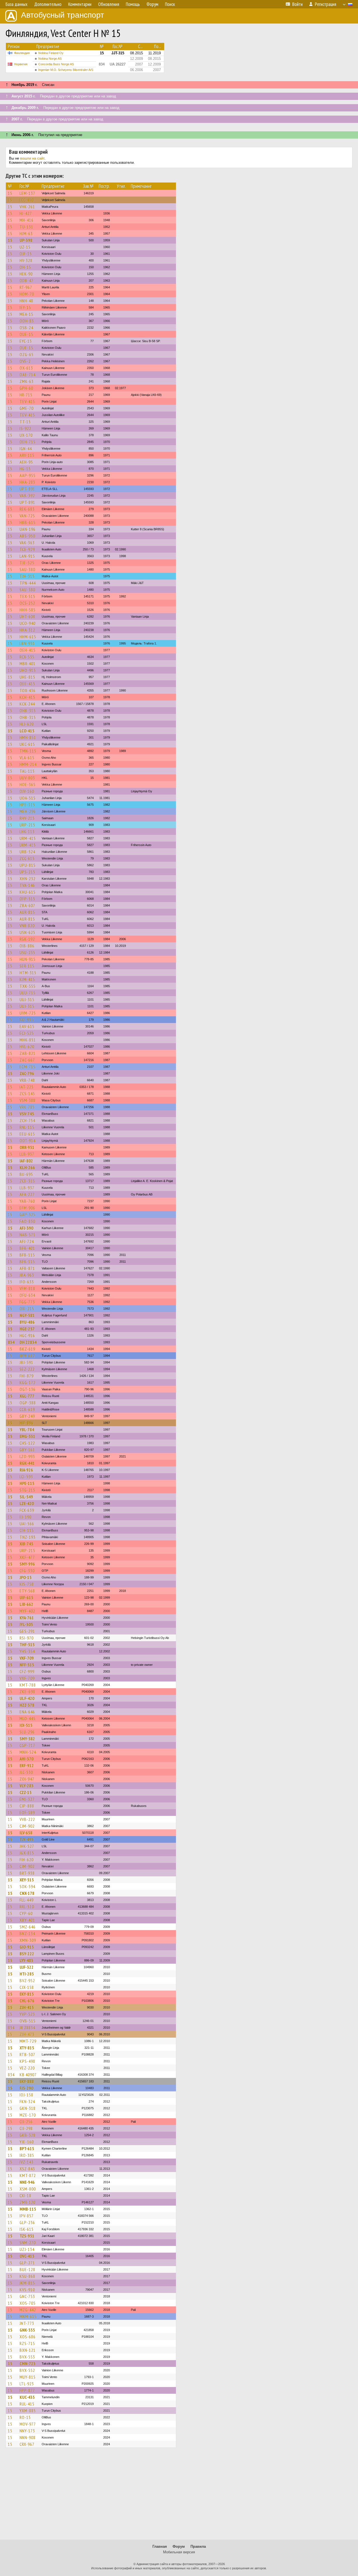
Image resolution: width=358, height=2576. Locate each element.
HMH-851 (28, 737)
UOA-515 (28, 798)
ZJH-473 (27, 2034)
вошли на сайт (32, 158)
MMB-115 (28, 2209)
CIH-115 (27, 1530)
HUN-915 (28, 959)
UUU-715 (28, 993)
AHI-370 (27, 1759)
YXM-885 (28, 2411)
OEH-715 (28, 442)
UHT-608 (27, 616)
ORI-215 (27, 1309)
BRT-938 (27, 1873)
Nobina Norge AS (50, 59)
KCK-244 (27, 704)
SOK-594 (27, 1886)
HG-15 (25, 469)
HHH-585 (28, 610)
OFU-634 (27, 1295)
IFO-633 (27, 1282)
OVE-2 (25, 361)
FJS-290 (26, 2088)
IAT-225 (27, 1087)
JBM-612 (27, 1356)
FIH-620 (27, 1860)
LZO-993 (27, 1456)
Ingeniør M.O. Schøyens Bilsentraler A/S (66, 70)
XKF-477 (27, 1557)
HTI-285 (27, 1974)
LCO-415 (27, 731)
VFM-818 (27, 1288)
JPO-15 (26, 1577)
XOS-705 (28, 2303)
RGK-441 (27, 1463)
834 (11, 1342)
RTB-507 (27, 2054)
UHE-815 (27, 677)
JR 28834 (27, 2028)
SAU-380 (27, 569)
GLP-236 (27, 2222)
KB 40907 (28, 2075)
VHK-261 (27, 207)
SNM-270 (28, 2243)
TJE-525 (27, 563)
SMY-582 (27, 1739)
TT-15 (25, 422)
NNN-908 (28, 2437)
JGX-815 (27, 1853)
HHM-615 (28, 637)
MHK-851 (28, 1040)
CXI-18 (25, 2196)
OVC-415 (27, 2256)
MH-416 (27, 220)
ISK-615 (27, 2229)
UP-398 (26, 240)
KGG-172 (28, 1382)
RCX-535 (27, 657)
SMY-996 (27, 1564)
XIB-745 (26, 1544)
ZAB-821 (28, 1053)
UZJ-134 (27, 2249)
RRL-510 (27, 1907)
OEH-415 (28, 650)
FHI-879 (27, 1376)
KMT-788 (28, 1685)
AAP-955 (28, 475)
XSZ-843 (27, 2169)
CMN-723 (28, 2364)
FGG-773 (27, 1302)
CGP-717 (27, 1745)
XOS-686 (28, 2337)
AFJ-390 (26, 1228)
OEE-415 (27, 684)
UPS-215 (27, 872)
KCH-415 (27, 697)
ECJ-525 (27, 1033)
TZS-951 (27, 2236)
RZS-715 (27, 2343)
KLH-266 (27, 1167)
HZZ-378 (27, 1705)
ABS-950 (27, 536)
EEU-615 (27, 1134)
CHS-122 (27, 1443)
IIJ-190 (26, 1517)
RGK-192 (27, 939)
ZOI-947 (27, 1779)
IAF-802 (26, 1161)
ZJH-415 (27, 2007)
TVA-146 (27, 885)
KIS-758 (27, 1584)
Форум (179, 2546)
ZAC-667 (27, 1060)
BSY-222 (27, 1954)
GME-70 (27, 408)
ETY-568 (27, 1591)
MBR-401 (28, 664)
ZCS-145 (27, 1094)
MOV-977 (28, 2424)
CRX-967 (27, 2444)
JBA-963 (27, 1275)
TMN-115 (28, 751)
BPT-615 (27, 2148)
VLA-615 (27, 758)
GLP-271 (27, 2263)
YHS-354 (27, 1651)
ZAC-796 (27, 1073)
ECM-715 (28, 1067)
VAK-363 (27, 543)
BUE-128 (27, 2269)
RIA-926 (26, 1470)
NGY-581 (27, 1315)
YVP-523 (27, 2014)
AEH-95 (26, 462)
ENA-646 (27, 1712)
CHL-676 (27, 2001)
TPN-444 (28, 583)
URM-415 (28, 838)
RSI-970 (27, 1638)
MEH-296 (28, 811)
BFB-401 (27, 1248)
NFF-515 (27, 1665)
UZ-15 (25, 247)
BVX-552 (27, 2370)
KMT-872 (28, 2175)
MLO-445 (28, 1718)
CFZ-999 (27, 1671)
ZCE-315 (27, 1181)
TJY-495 (27, 1839)
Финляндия (22, 53)
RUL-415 (27, 2404)
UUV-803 (27, 778)
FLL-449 (27, 1900)
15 (10, 193)
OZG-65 (27, 354)
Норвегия (21, 64)
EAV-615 (27, 1026)
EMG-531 (27, 1436)
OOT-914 (28, 1141)
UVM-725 (28, 1013)
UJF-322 (27, 1967)
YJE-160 (27, 2142)
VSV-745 (27, 1114)
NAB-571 (28, 1235)
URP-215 (27, 825)
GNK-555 (27, 2330)
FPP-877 (27, 2390)
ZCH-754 (27, 1120)
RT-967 (26, 287)
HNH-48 (26, 301)
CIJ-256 (26, 2122)
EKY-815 (27, 1994)
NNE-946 (27, 2182)
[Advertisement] (179, 2496)
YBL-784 (27, 1430)
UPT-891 (27, 489)
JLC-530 (26, 1772)
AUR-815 (27, 912)
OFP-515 (27, 899)
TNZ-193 (28, 1537)
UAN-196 (28, 529)
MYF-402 (27, 1611)
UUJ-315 (27, 999)
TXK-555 (28, 986)
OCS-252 (27, 603)
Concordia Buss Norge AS (56, 64)
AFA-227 (27, 1194)
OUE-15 (26, 334)
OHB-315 (28, 711)
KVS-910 (27, 2290)
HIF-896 (26, 1423)
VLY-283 (27, 1786)
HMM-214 (28, 764)
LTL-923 (27, 2384)
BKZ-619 (27, 1349)
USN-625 (27, 932)
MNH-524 (28, 1752)
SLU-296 (27, 1732)
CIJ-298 (26, 2128)
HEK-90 (26, 274)
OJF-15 (26, 254)
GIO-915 (27, 1947)
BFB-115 (27, 1255)
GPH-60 (26, 388)
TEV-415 (27, 401)
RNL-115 (27, 1127)
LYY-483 (26, 1960)
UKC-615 (27, 744)
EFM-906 (27, 1208)
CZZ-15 (26, 1792)
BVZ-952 (27, 1981)
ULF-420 (27, 1698)
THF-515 (27, 1645)
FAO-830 (27, 1221)
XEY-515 (27, 1880)
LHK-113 (27, 832)
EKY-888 (27, 2081)
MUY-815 (28, 2377)
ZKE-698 (27, 1692)
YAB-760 (27, 1201)
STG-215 (27, 1490)
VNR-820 (27, 926)
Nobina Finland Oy (51, 53)
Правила (198, 2546)
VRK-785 (27, 1107)
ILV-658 (26, 1833)
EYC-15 (26, 341)
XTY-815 (27, 2048)
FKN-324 (27, 2101)
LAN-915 (27, 556)
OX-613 (26, 368)
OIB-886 (27, 946)
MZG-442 (28, 2310)
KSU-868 (27, 2276)
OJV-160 (27, 791)
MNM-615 (28, 2316)
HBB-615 (28, 522)
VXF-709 (27, 1658)
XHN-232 (28, 879)
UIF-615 (26, 1598)
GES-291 (27, 1631)
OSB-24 (26, 328)
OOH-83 (27, 321)
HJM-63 (26, 233)
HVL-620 (27, 1047)
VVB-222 (27, 1819)
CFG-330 (27, 1571)
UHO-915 (28, 670)
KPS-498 (27, 2061)
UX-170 (26, 435)
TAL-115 (27, 771)
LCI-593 (26, 1477)
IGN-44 (26, 449)
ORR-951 (27, 1147)
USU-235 (27, 952)
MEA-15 (26, 314)
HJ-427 (26, 213)
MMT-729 (28, 2041)
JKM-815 (27, 2283)
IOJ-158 (26, 2095)
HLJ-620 (27, 724)
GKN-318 (28, 2108)
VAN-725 (27, 516)
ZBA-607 (27, 905)
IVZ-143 (27, 2162)
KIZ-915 (27, 1020)
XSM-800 (28, 2189)
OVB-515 (28, 2021)
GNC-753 (27, 2296)
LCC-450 (27, 200)
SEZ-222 (27, 1369)
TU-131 (26, 227)
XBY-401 (27, 1920)
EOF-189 (27, 1813)
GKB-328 (28, 2135)
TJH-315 (27, 576)
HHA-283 (27, 482)
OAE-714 (28, 375)
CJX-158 (27, 1987)
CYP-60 (26, 1913)
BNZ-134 (27, 1933)
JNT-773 (27, 2323)
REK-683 (27, 509)
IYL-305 (26, 1624)
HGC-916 (27, 1335)
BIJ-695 (26, 1174)
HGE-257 (27, 1329)
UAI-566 (27, 1524)
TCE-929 (27, 549)
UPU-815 (28, 865)
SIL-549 (26, 1497)
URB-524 (27, 852)
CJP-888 (27, 1806)
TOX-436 (28, 690)
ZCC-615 (27, 858)
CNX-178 (27, 1893)
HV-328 (26, 260)
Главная (160, 2546)
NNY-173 (27, 2431)
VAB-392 (27, 496)
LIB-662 (26, 1604)
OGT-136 (28, 1389)
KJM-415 (27, 979)
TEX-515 (27, 596)
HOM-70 (27, 294)
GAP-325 (28, 1215)
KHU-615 (28, 892)
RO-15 (25, 2417)
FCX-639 (27, 1510)
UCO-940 (28, 623)
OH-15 (25, 267)
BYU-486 (27, 1322)
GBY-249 (27, 1416)
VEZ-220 (27, 2068)
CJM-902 (27, 1826)
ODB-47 (27, 281)
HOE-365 (28, 784)
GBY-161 (27, 1450)
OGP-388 (28, 1403)
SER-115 (27, 966)
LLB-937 (27, 1154)
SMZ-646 (28, 1927)
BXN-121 (28, 2350)
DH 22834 (28, 1342)
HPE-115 (27, 805)
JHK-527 (27, 1846)
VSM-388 (28, 1100)
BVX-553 (27, 2357)
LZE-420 (27, 1503)
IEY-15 (25, 307)
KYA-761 (27, 1618)
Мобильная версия (179, 2552)
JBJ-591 (26, 1362)
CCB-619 (27, 1409)
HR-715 (26, 395)
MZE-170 (28, 2115)
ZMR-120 (28, 2202)
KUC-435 (27, 2397)
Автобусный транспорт (63, 15)
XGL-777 (27, 1396)
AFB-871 (27, 1268)
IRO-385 (27, 2155)
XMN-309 (28, 1940)
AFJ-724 (27, 1241)
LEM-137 (27, 193)
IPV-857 (27, 2216)
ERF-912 (27, 1765)
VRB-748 (27, 1080)
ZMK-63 (27, 381)
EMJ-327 (27, 1799)
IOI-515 (26, 1725)
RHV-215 (27, 818)
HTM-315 (28, 973)
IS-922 (25, 428)
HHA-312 (27, 630)
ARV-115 (27, 455)
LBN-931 (27, 643)
